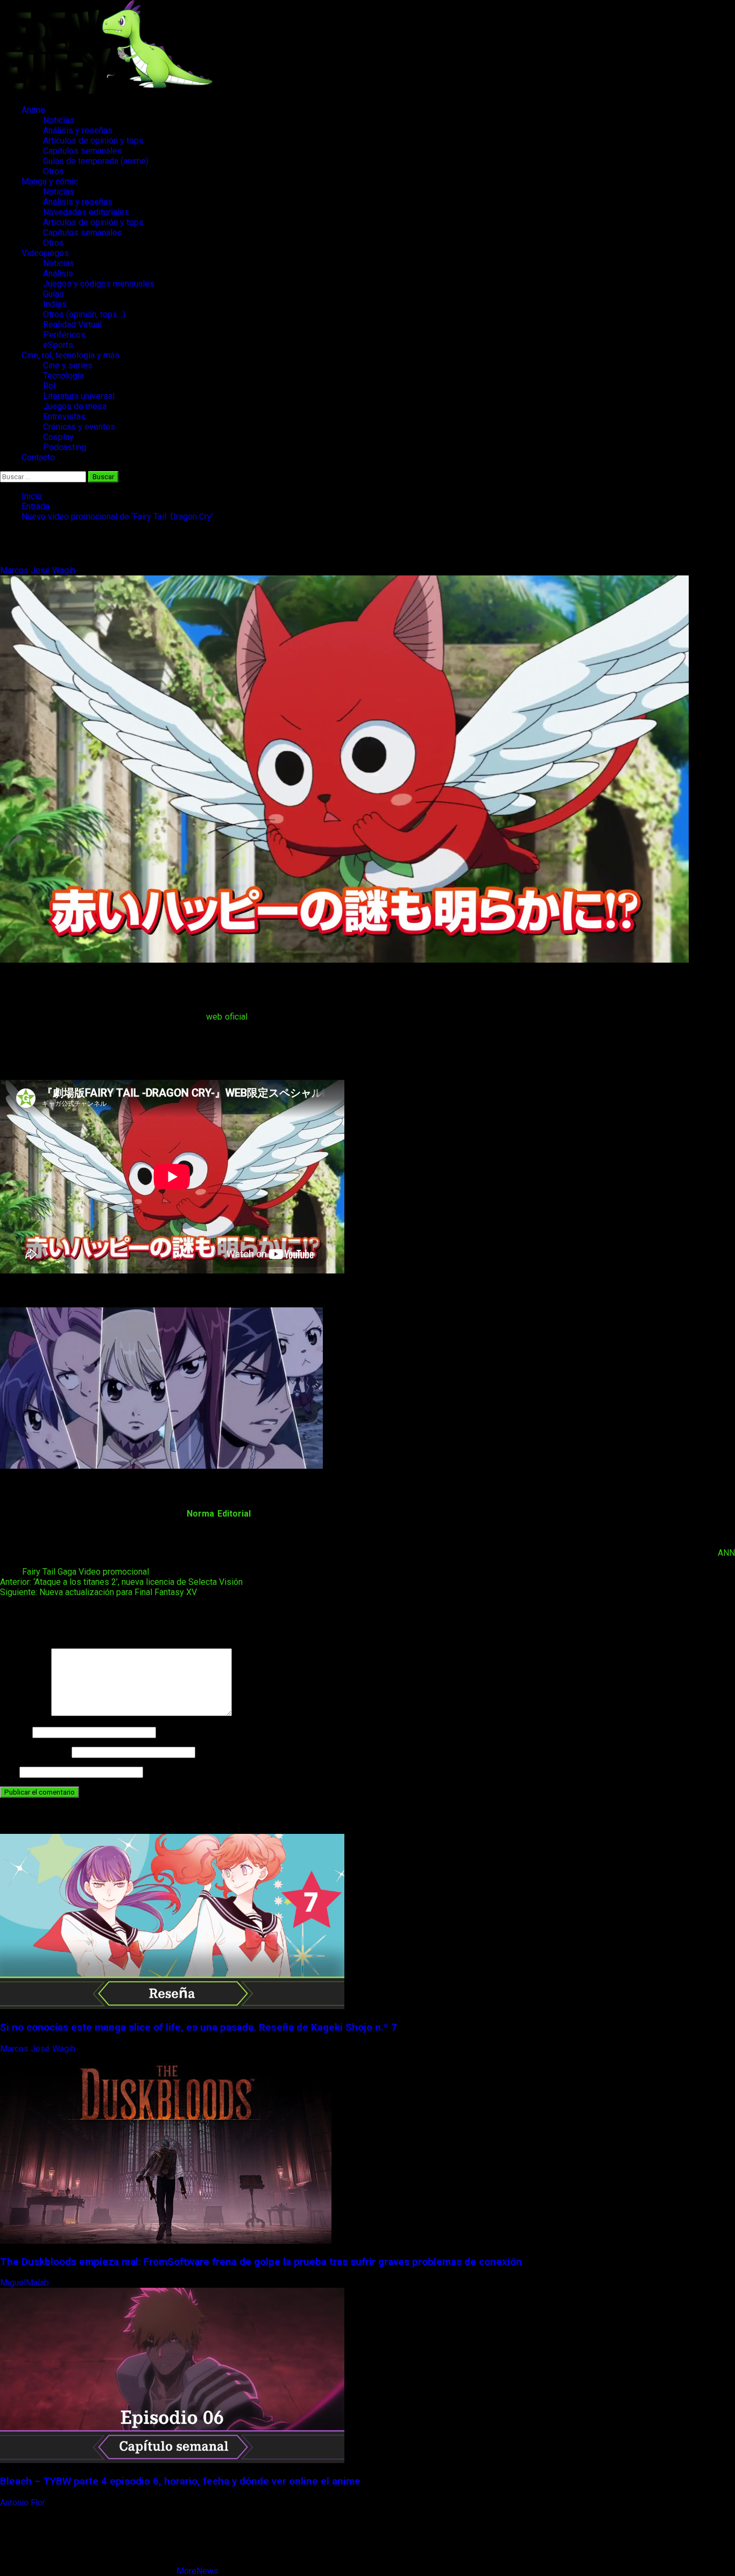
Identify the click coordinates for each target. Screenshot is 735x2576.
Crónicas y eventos (79, 427)
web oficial (227, 1017)
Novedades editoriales (86, 212)
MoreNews (197, 2571)
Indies (55, 304)
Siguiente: (98, 1592)
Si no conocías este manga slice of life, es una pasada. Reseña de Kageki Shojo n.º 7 (199, 2027)
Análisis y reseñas (78, 130)
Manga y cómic (50, 182)
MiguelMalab (26, 2283)
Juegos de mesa (75, 406)
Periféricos (64, 335)
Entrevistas (64, 417)
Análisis (58, 273)
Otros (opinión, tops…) (84, 314)
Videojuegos (45, 253)
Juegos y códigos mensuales (99, 284)
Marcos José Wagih (39, 570)
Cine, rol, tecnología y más (70, 355)
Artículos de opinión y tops (93, 141)
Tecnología (63, 376)
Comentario (24, 1713)
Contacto (38, 457)
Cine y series (68, 365)
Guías (54, 294)
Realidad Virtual (72, 325)
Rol (49, 386)
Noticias (59, 120)
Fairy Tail (39, 1572)
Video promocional (114, 1572)
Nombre (15, 1732)
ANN (726, 1553)
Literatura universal (79, 396)
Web (9, 1772)
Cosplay (58, 437)
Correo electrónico (35, 1752)
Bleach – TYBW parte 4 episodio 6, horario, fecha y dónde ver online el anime (180, 2481)
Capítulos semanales (83, 151)
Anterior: (121, 1582)
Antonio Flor (24, 2503)
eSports (58, 345)
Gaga (67, 1572)
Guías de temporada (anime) (96, 161)
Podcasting (65, 447)
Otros (54, 171)
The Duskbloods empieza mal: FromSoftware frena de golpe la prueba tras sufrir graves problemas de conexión (261, 2262)
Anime (33, 110)
